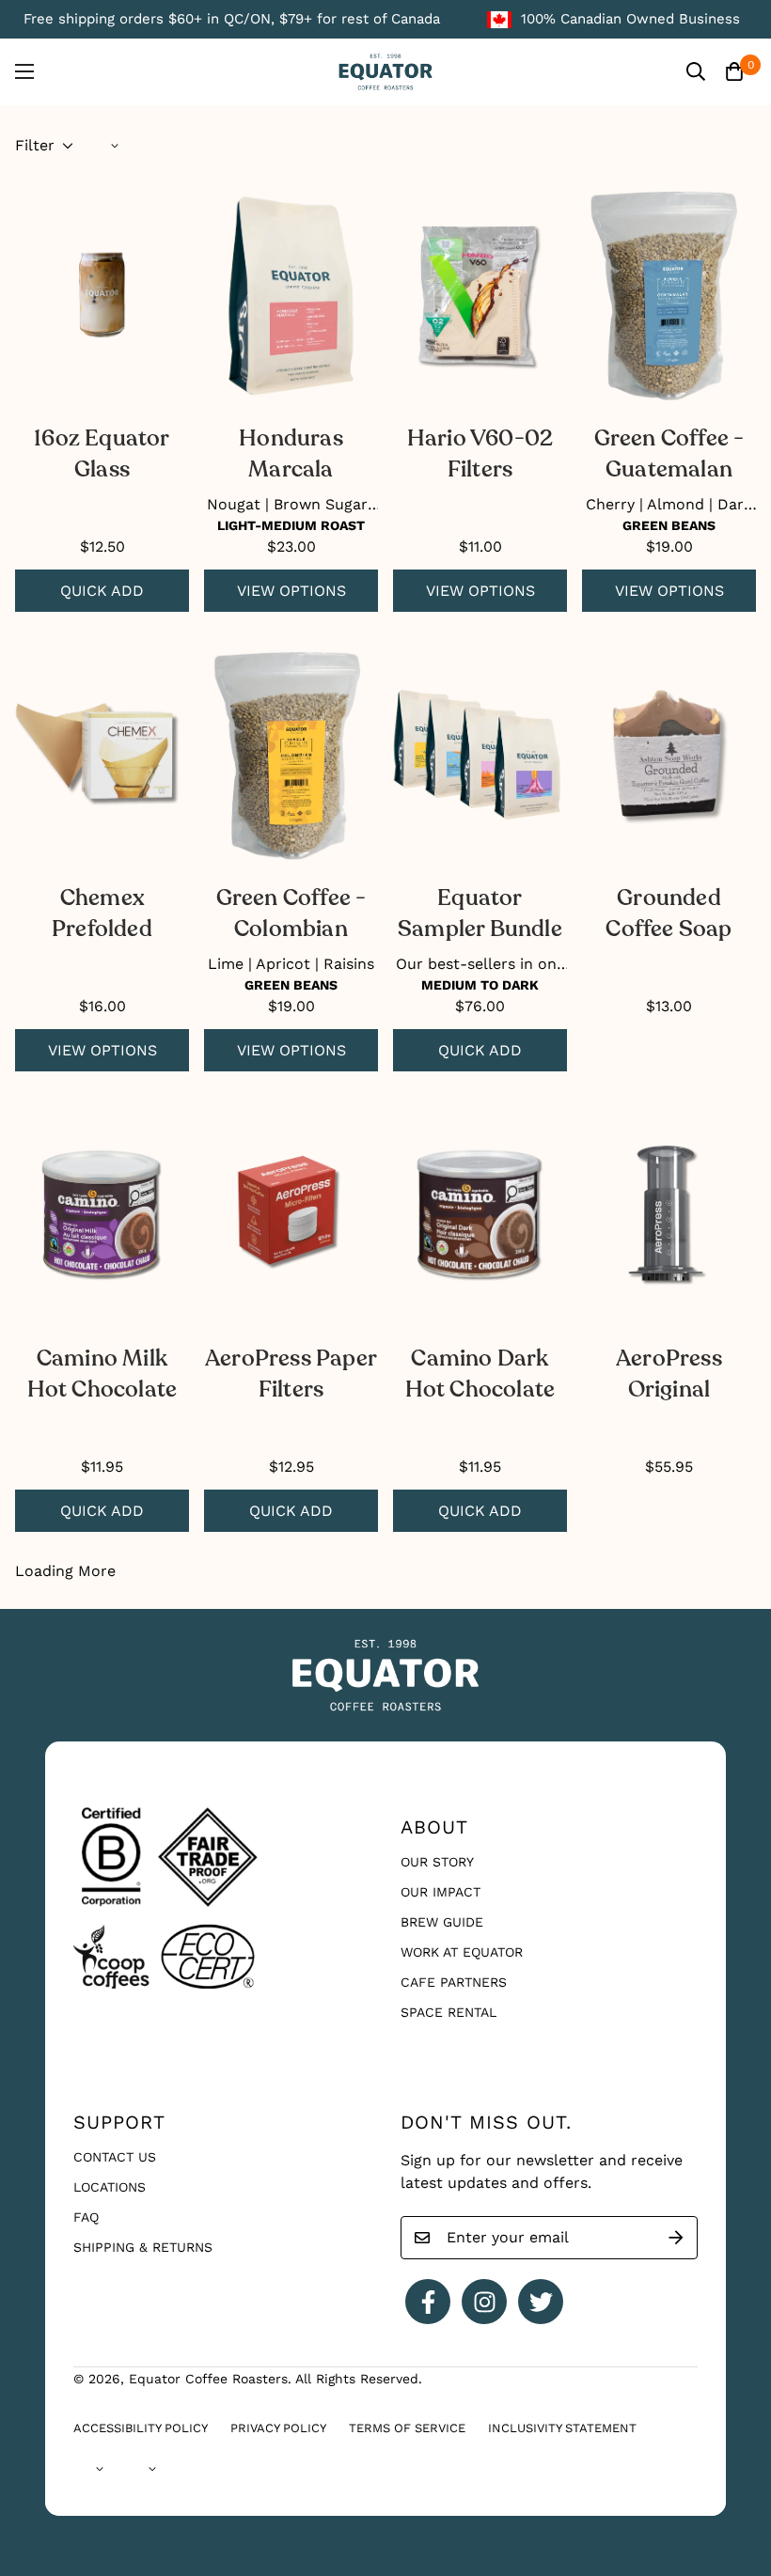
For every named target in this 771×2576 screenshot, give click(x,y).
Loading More (65, 1571)
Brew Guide (442, 1922)
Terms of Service (407, 2428)
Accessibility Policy (141, 2428)
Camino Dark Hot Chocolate (480, 1374)
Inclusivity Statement (562, 2428)
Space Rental (448, 2012)
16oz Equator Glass (102, 454)
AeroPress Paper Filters (291, 1374)
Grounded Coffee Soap (669, 913)
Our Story (437, 1862)
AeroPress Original (669, 1374)
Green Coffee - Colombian (291, 913)
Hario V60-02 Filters (480, 454)
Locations (110, 2187)
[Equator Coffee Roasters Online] (385, 72)
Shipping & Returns (143, 2247)
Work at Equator (462, 1952)
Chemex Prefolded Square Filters (102, 915)
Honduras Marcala (291, 454)
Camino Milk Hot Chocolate (102, 1374)
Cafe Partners (454, 1982)
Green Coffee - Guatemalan (669, 454)
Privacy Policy (278, 2428)
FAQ (86, 2217)
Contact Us (115, 2157)
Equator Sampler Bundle (480, 913)
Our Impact (441, 1892)
